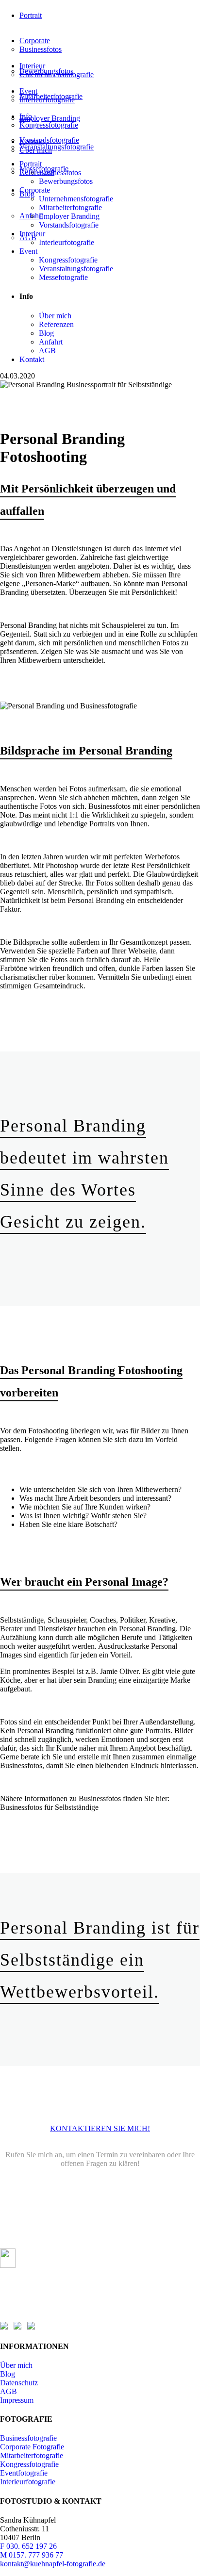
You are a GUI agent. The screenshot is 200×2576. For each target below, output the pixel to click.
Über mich (16, 2365)
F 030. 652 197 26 (28, 2546)
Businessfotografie (28, 2438)
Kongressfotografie (29, 2464)
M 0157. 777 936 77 (32, 2555)
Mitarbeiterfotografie (32, 2455)
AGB (8, 2391)
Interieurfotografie (28, 2482)
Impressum (17, 2400)
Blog (8, 2374)
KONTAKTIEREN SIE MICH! (100, 2128)
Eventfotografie (24, 2473)
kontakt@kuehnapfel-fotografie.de (53, 2564)
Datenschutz (19, 2383)
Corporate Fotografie (32, 2447)
